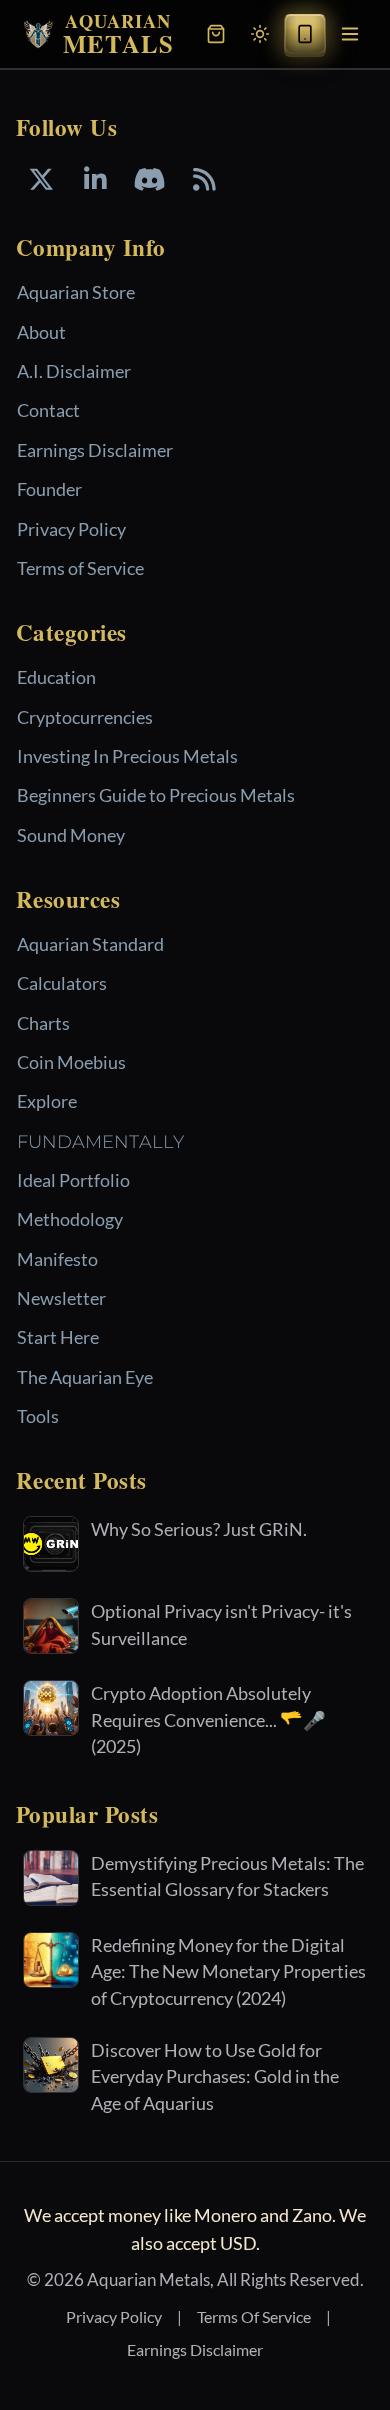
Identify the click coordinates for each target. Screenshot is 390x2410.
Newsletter (61, 1298)
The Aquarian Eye (85, 1377)
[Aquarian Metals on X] (41, 180)
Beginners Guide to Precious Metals (156, 795)
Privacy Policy (71, 529)
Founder (49, 489)
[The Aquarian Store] (216, 34)
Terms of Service (80, 568)
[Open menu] (350, 34)
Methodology (70, 1219)
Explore (47, 1101)
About (41, 332)
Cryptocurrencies (85, 717)
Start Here (58, 1337)
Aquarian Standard (90, 944)
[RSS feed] (204, 180)
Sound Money (71, 835)
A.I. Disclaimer (74, 371)
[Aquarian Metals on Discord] (150, 180)
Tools (38, 1416)
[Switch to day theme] (260, 34)
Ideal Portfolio (73, 1180)
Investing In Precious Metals (127, 756)
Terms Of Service (254, 2316)
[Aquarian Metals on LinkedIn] (95, 180)
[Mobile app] (305, 34)
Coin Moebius (71, 1062)
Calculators (62, 983)
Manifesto (57, 1259)
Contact (48, 410)
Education (56, 677)
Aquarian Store (76, 292)
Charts (43, 1023)
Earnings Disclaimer (95, 450)
